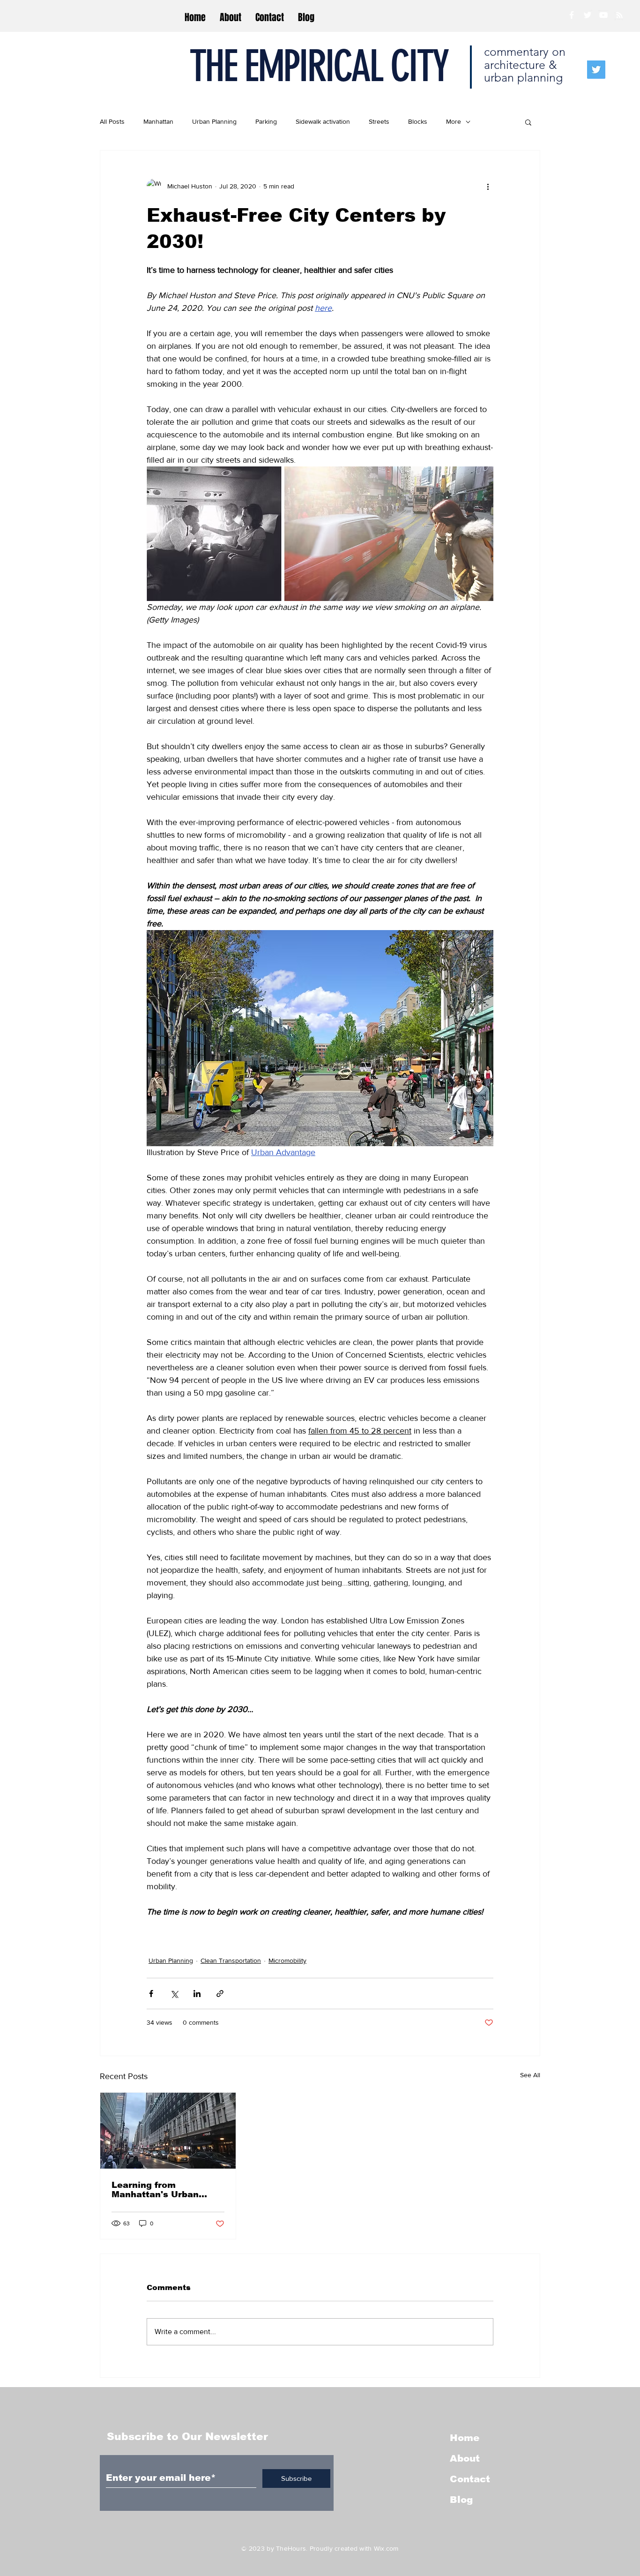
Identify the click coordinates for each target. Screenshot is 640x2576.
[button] (528, 122)
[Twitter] (596, 70)
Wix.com (386, 2548)
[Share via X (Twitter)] (174, 1994)
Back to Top (15, 2534)
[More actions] (488, 186)
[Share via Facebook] (151, 1994)
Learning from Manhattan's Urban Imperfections (155, 2190)
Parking (266, 121)
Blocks (418, 121)
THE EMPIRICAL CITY (318, 66)
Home (465, 2438)
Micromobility (287, 1960)
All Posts (112, 121)
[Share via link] (220, 1994)
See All (530, 2075)
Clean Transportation (231, 1960)
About (465, 2458)
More (454, 121)
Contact (470, 2479)
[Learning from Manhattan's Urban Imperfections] (168, 2131)
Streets (379, 121)
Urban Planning (214, 121)
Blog (461, 2500)
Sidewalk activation (323, 121)
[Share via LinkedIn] (197, 1994)
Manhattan (158, 121)
